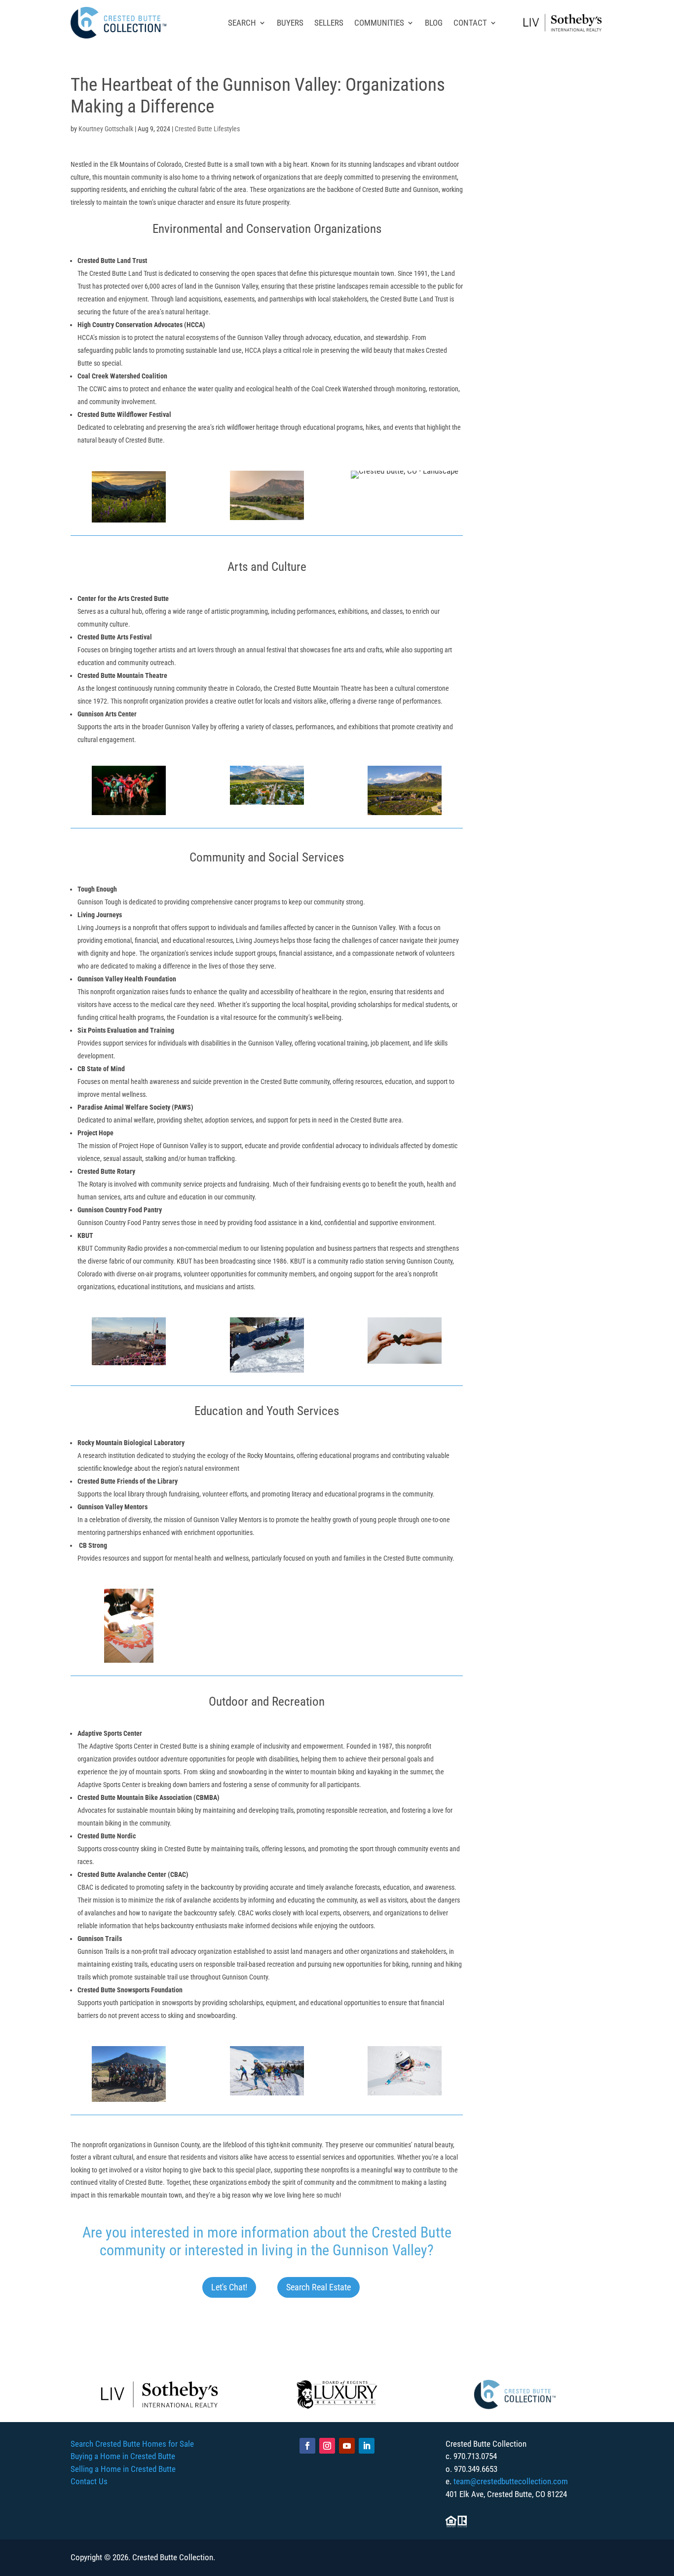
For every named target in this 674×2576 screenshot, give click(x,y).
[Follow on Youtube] (347, 2446)
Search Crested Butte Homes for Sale (132, 2444)
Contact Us (89, 2481)
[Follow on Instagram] (327, 2446)
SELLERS (329, 23)
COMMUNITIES (379, 23)
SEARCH (242, 23)
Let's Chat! (229, 2287)
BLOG (434, 23)
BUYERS (290, 23)
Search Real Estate (318, 2287)
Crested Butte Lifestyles (207, 129)
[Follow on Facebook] (307, 2446)
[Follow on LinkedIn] (367, 2446)
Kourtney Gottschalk (106, 129)
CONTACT (470, 23)
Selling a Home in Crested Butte (123, 2469)
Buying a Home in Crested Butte (123, 2456)
